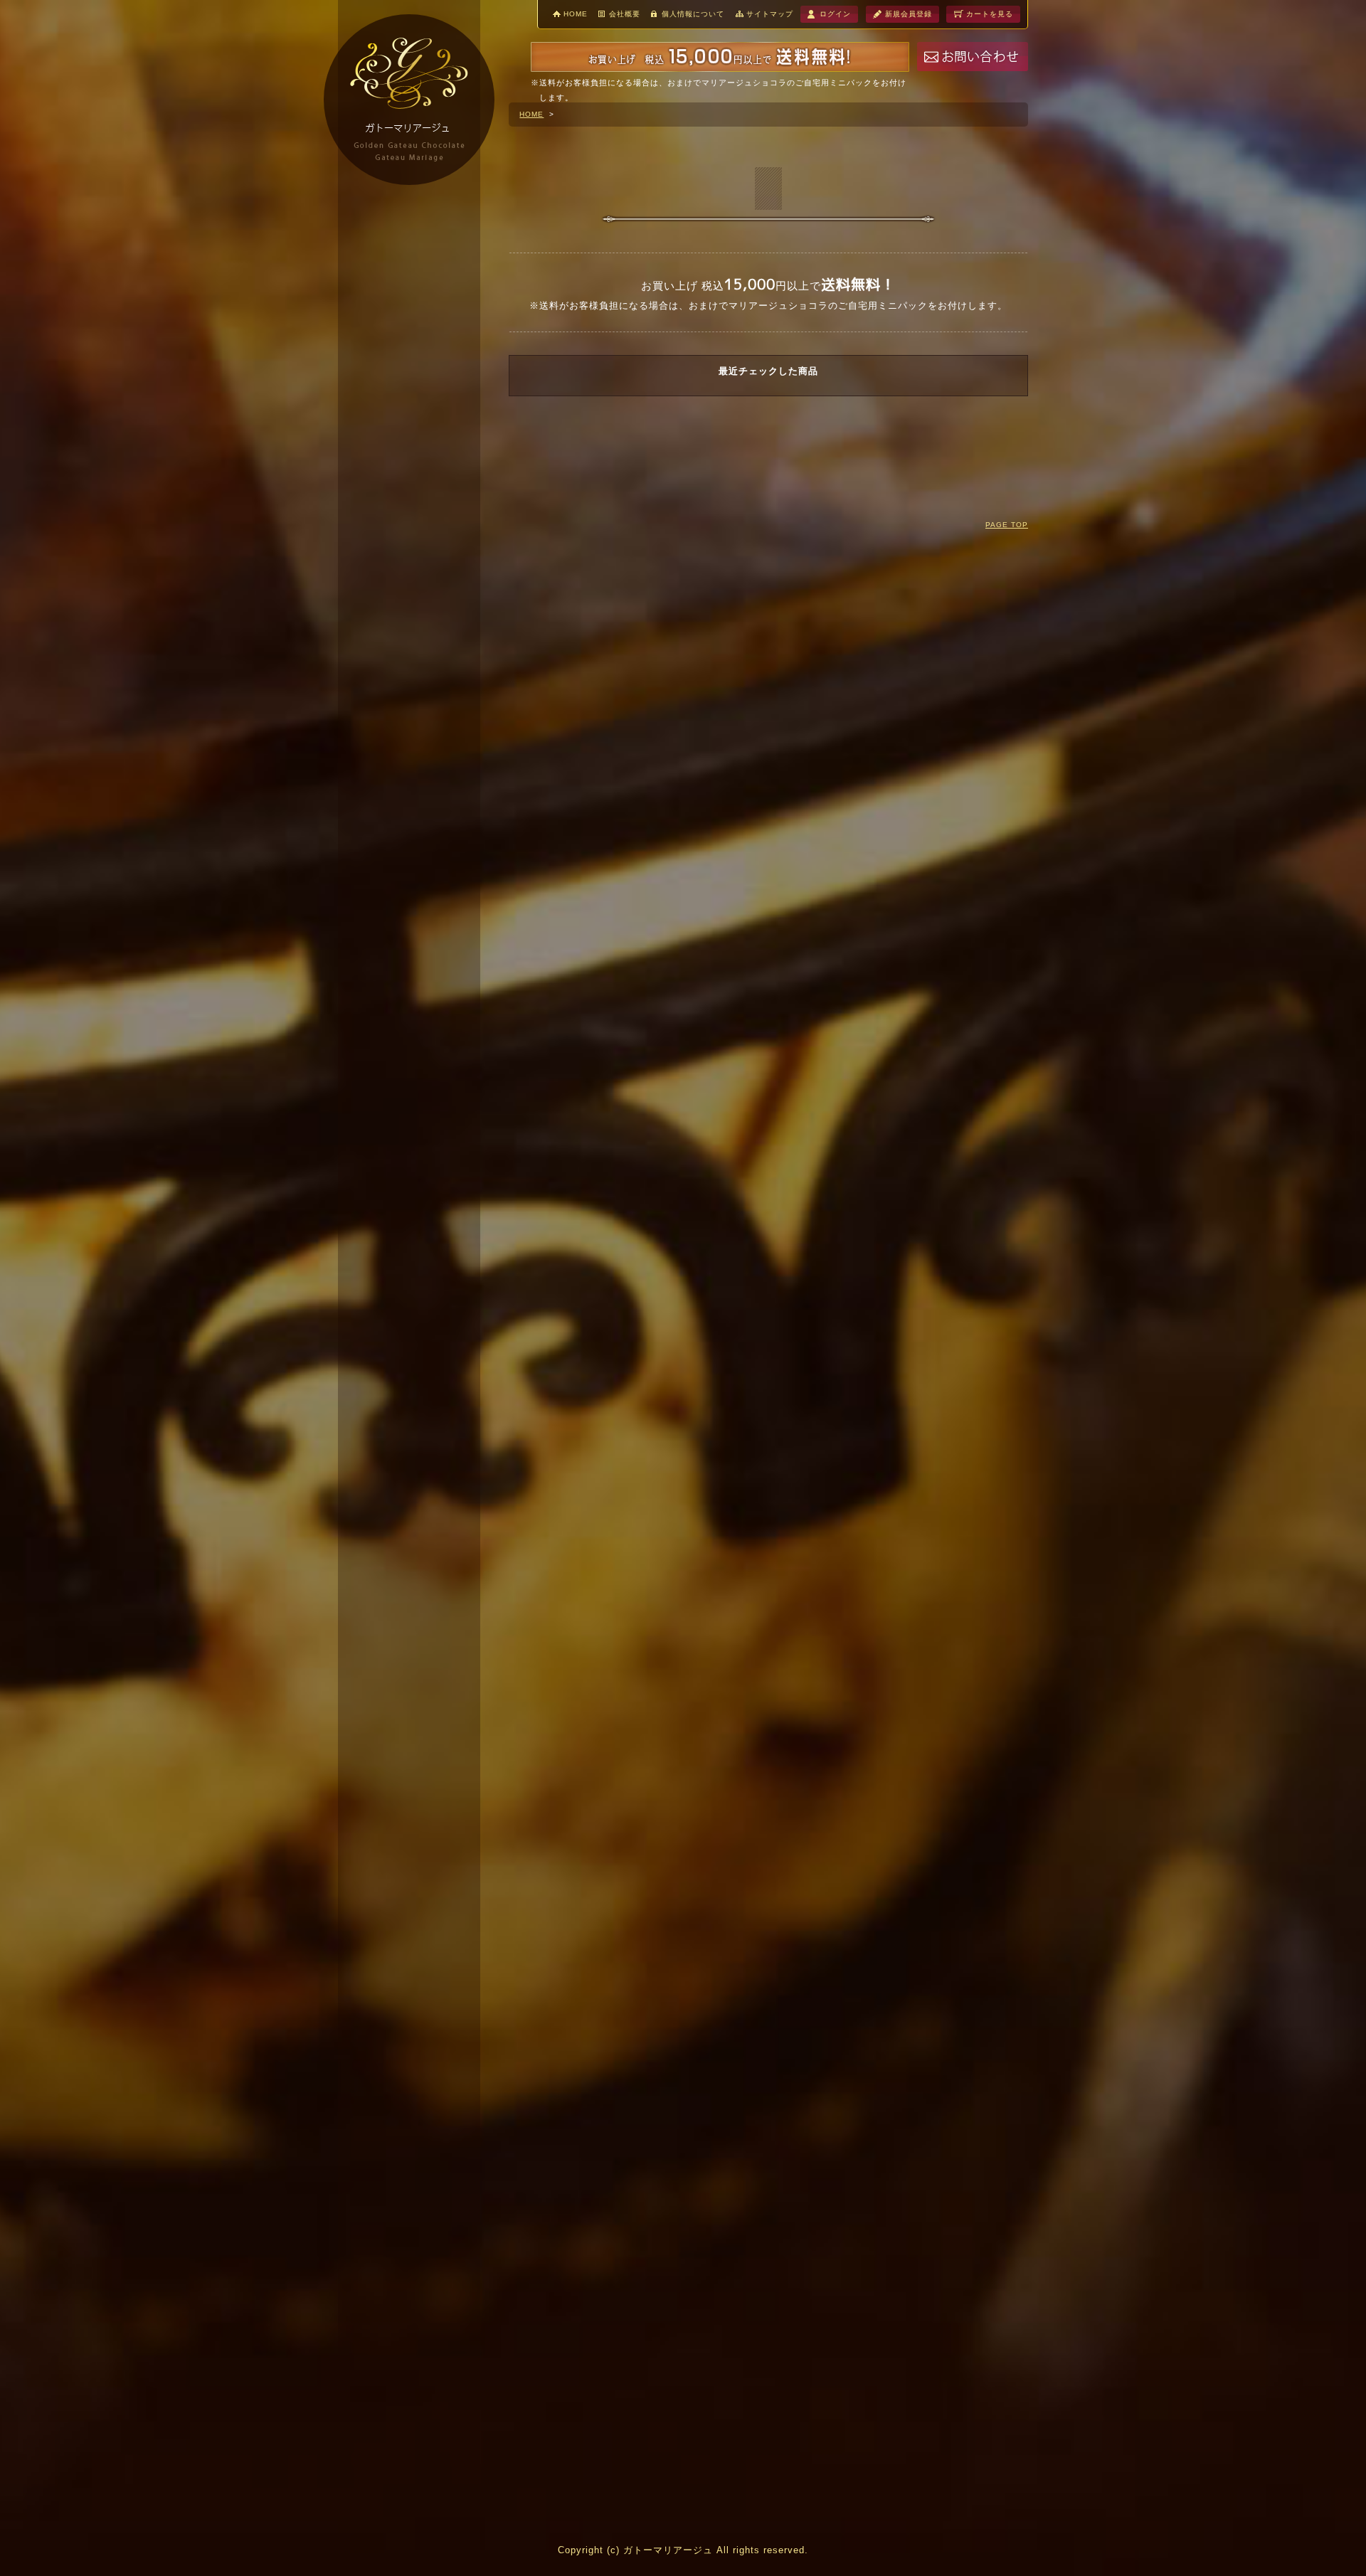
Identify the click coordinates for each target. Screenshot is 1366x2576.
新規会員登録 (909, 14)
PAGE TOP (1007, 525)
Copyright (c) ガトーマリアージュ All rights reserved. (683, 2550)
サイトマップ (770, 14)
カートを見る (990, 14)
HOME (576, 14)
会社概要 (625, 14)
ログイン (835, 14)
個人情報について (693, 14)
